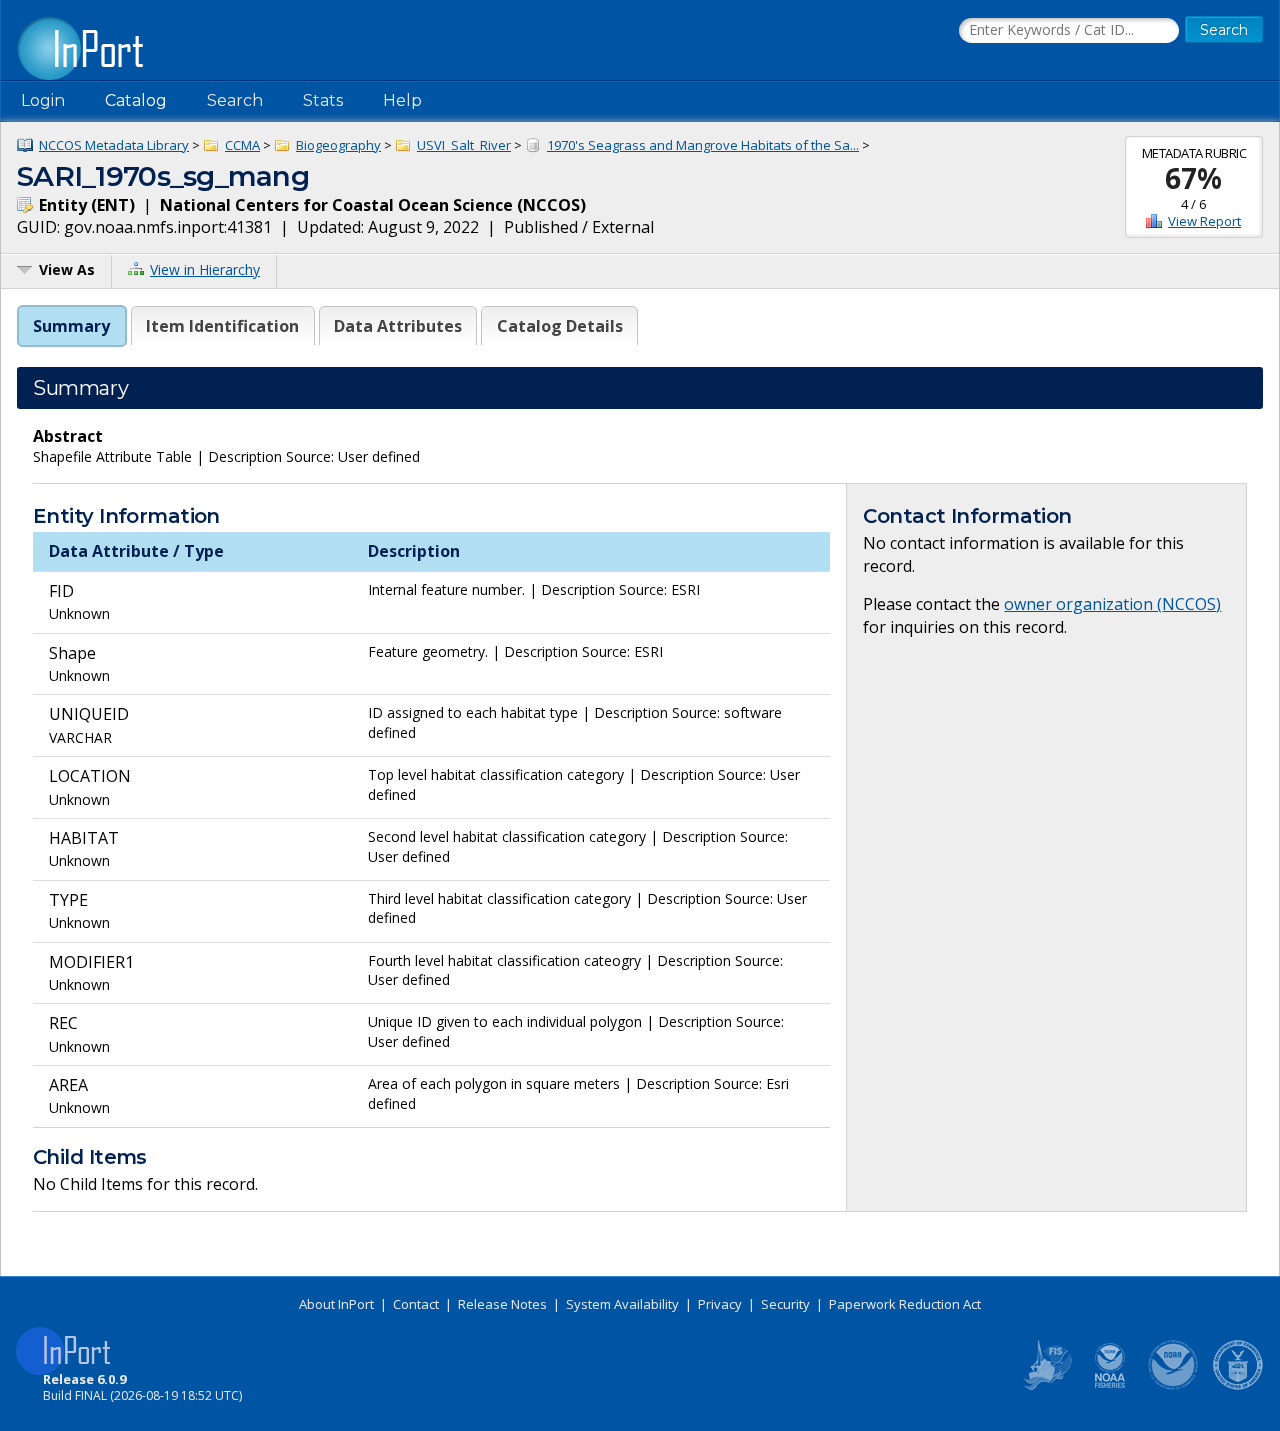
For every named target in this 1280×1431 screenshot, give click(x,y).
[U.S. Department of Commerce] (1238, 1386)
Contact (416, 1304)
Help (402, 100)
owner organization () (1112, 604)
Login (43, 100)
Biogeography (338, 145)
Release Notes (502, 1304)
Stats (323, 100)
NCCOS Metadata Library (114, 145)
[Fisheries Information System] (1046, 1386)
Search (235, 100)
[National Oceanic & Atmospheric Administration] (1174, 1386)
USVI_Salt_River (464, 145)
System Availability (622, 1304)
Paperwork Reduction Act (905, 1304)
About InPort (336, 1304)
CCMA (242, 145)
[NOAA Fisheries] (1110, 1386)
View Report (1204, 221)
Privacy (720, 1304)
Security (785, 1304)
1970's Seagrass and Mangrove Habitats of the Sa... (703, 145)
